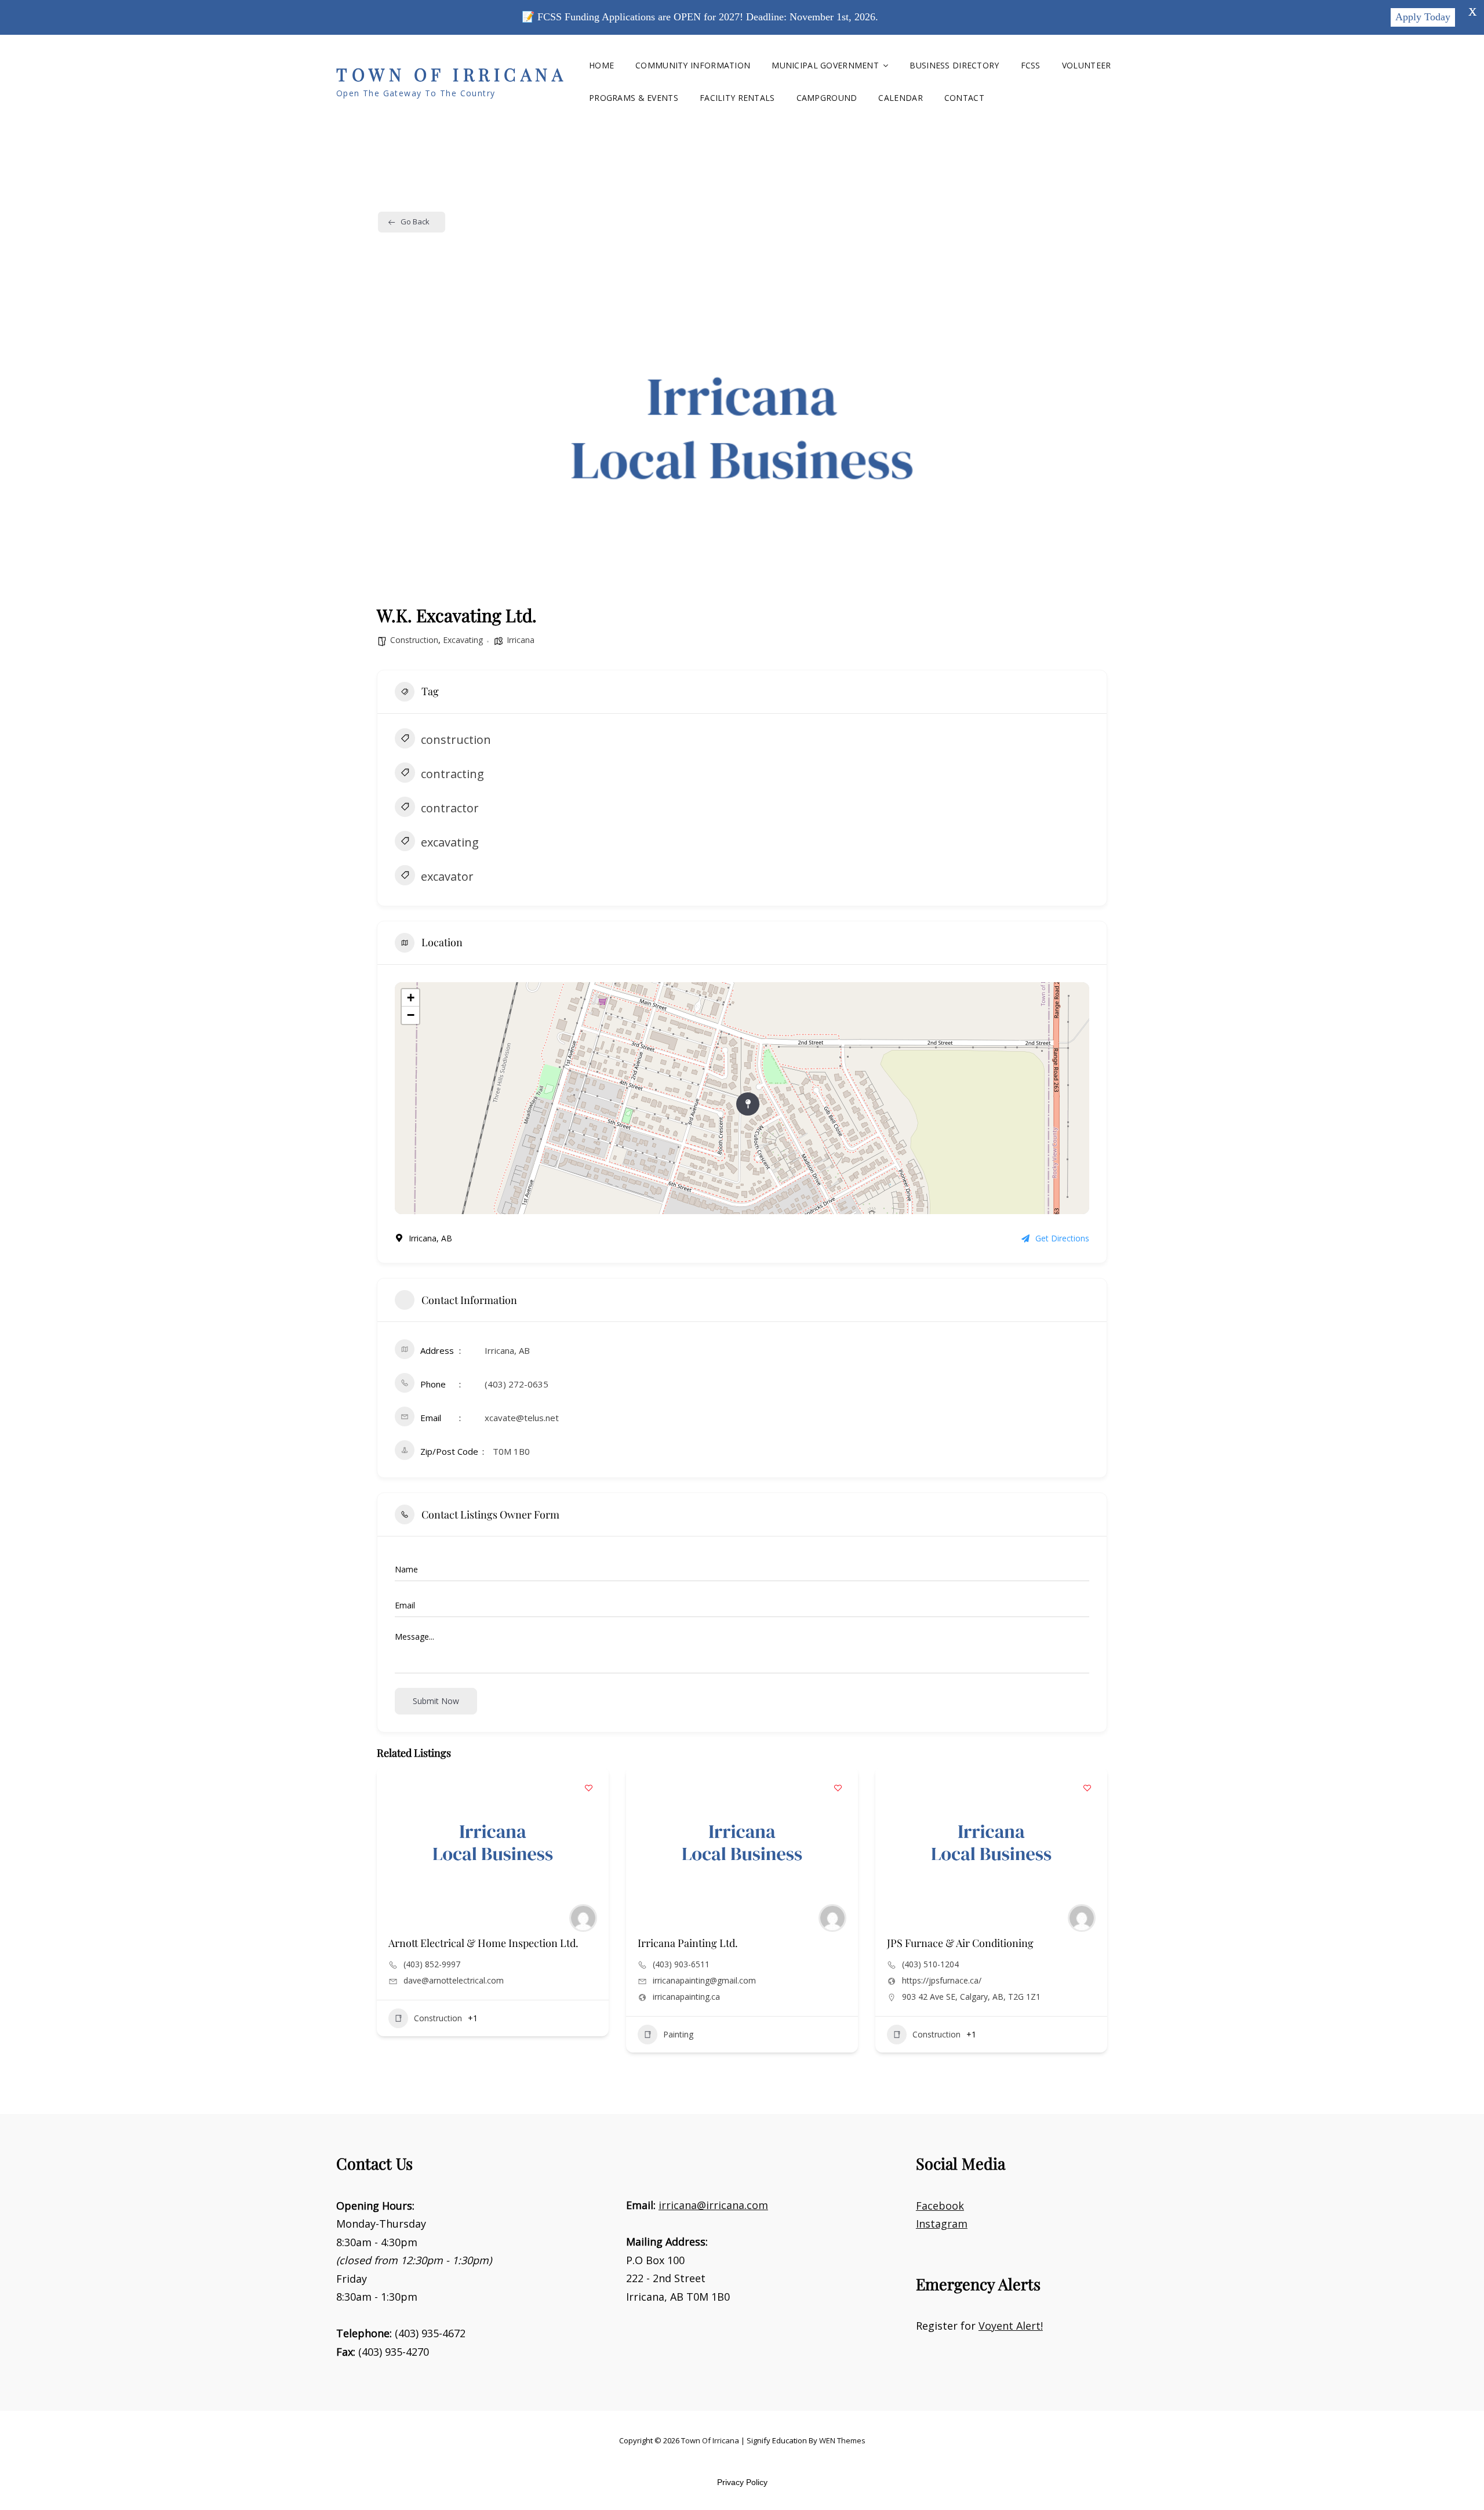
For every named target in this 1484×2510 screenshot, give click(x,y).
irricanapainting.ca (686, 1997)
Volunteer (1087, 65)
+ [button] (411, 998)
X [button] (1472, 12)
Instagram (942, 2224)
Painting (678, 2034)
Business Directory (954, 65)
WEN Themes (842, 2440)
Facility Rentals (737, 98)
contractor (450, 808)
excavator (447, 876)
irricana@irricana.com (713, 2205)
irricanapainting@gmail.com (704, 1981)
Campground (827, 98)
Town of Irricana (452, 74)
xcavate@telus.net (522, 1418)
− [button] (411, 1015)
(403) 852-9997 (432, 1964)
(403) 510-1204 (930, 1964)
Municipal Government (825, 65)
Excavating (463, 640)
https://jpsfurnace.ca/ (942, 1981)
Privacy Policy (742, 2482)
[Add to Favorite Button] (588, 1788)
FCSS (1031, 65)
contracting (452, 774)
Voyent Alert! (1011, 2326)
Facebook (940, 2206)
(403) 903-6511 (681, 1964)
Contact (964, 98)
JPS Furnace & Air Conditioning (960, 1943)
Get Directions (1062, 1238)
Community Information (693, 65)
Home (601, 65)
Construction (414, 640)
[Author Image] (583, 1918)
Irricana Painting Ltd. (688, 1943)
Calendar (900, 98)
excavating (450, 842)
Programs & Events (634, 98)
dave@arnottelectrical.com (454, 1981)
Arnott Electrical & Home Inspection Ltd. (483, 1943)
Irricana (521, 640)
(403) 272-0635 (517, 1384)
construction (456, 740)
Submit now (436, 1701)
